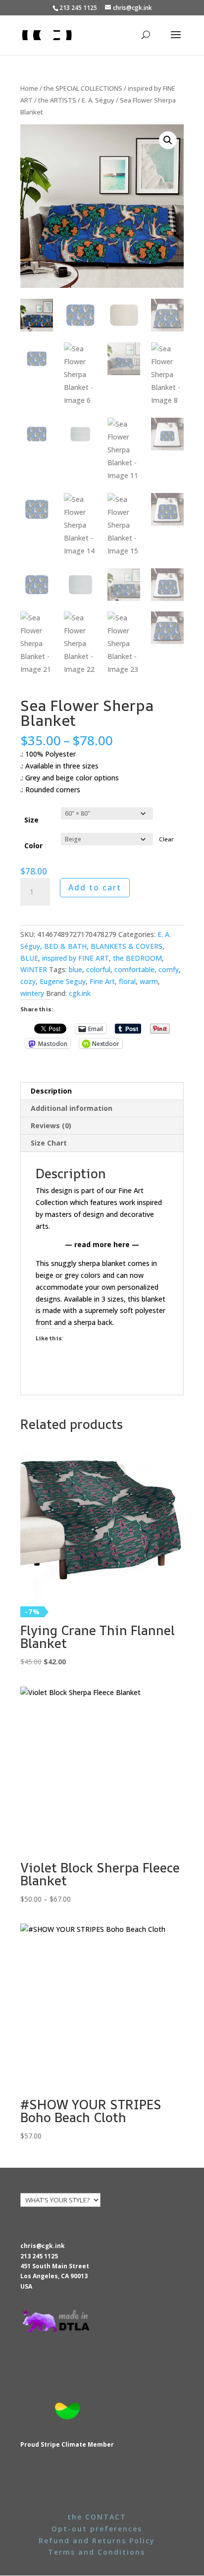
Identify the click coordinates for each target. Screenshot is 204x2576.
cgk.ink (80, 993)
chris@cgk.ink (43, 2246)
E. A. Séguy (98, 100)
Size (31, 820)
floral (127, 981)
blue (76, 969)
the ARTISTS (57, 100)
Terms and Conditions (97, 2552)
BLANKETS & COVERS (127, 946)
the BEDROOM (137, 958)
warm (149, 981)
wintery (32, 993)
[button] (168, 140)
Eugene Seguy (63, 981)
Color (33, 846)
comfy (169, 969)
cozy (28, 981)
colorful (98, 969)
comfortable (134, 969)
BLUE (29, 958)
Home (29, 88)
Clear (166, 839)
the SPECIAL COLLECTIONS (83, 88)
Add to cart (95, 887)
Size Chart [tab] (49, 1143)
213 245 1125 (39, 2256)
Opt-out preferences (97, 2529)
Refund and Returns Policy (97, 2541)
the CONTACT (97, 2517)
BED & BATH (65, 946)
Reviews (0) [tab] (51, 1125)
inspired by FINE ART (76, 958)
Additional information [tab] (72, 1108)
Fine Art (102, 981)
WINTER (34, 969)
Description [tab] (51, 1091)
